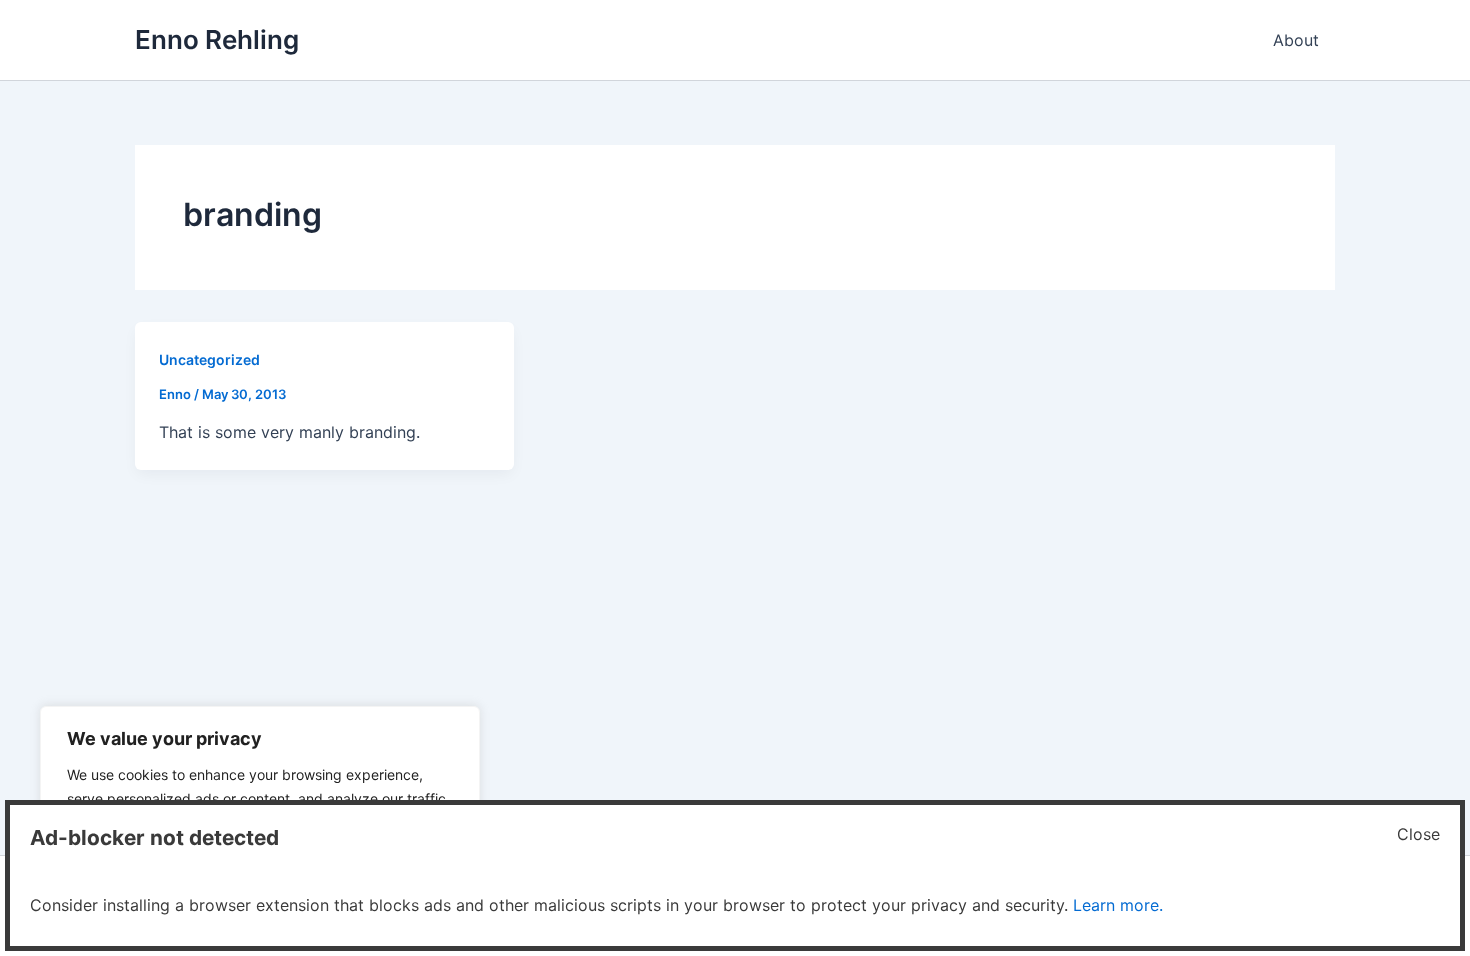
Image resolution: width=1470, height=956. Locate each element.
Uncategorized (209, 359)
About (1296, 40)
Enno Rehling (217, 39)
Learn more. (1118, 905)
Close (1418, 834)
